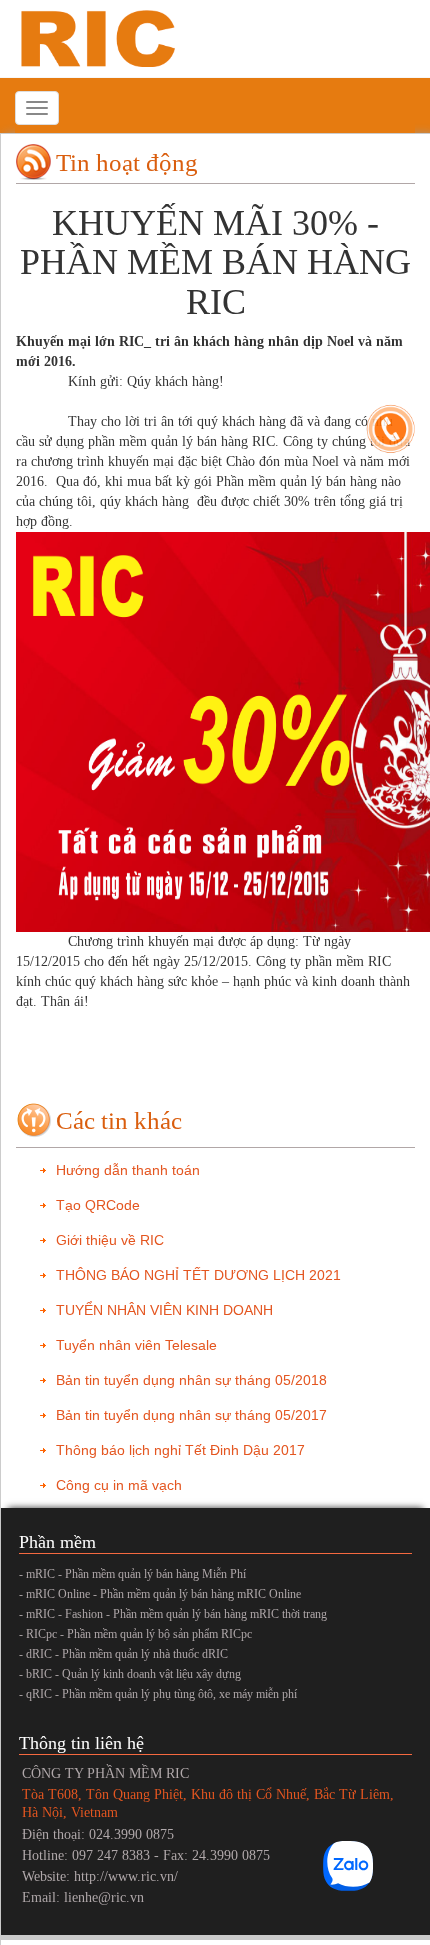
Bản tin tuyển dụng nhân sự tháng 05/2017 (191, 1415)
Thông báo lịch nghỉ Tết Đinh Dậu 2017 (180, 1450)
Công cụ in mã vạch (119, 1485)
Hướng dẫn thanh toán (128, 1170)
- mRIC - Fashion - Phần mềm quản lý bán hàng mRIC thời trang (173, 1614)
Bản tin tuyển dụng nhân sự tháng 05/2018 (191, 1380)
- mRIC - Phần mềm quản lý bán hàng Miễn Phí (132, 1574)
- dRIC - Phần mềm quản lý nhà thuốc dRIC (123, 1654)
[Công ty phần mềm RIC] (95, 37)
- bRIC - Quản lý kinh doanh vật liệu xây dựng (130, 1674)
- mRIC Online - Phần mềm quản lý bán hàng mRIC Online (160, 1594)
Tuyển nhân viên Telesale (136, 1345)
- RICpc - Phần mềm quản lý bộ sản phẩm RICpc (135, 1634)
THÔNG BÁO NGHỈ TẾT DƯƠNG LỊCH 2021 (198, 1275)
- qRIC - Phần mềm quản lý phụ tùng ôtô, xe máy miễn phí (158, 1694)
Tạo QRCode (98, 1205)
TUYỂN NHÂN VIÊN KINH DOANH (164, 1310)
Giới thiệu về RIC (110, 1240)
